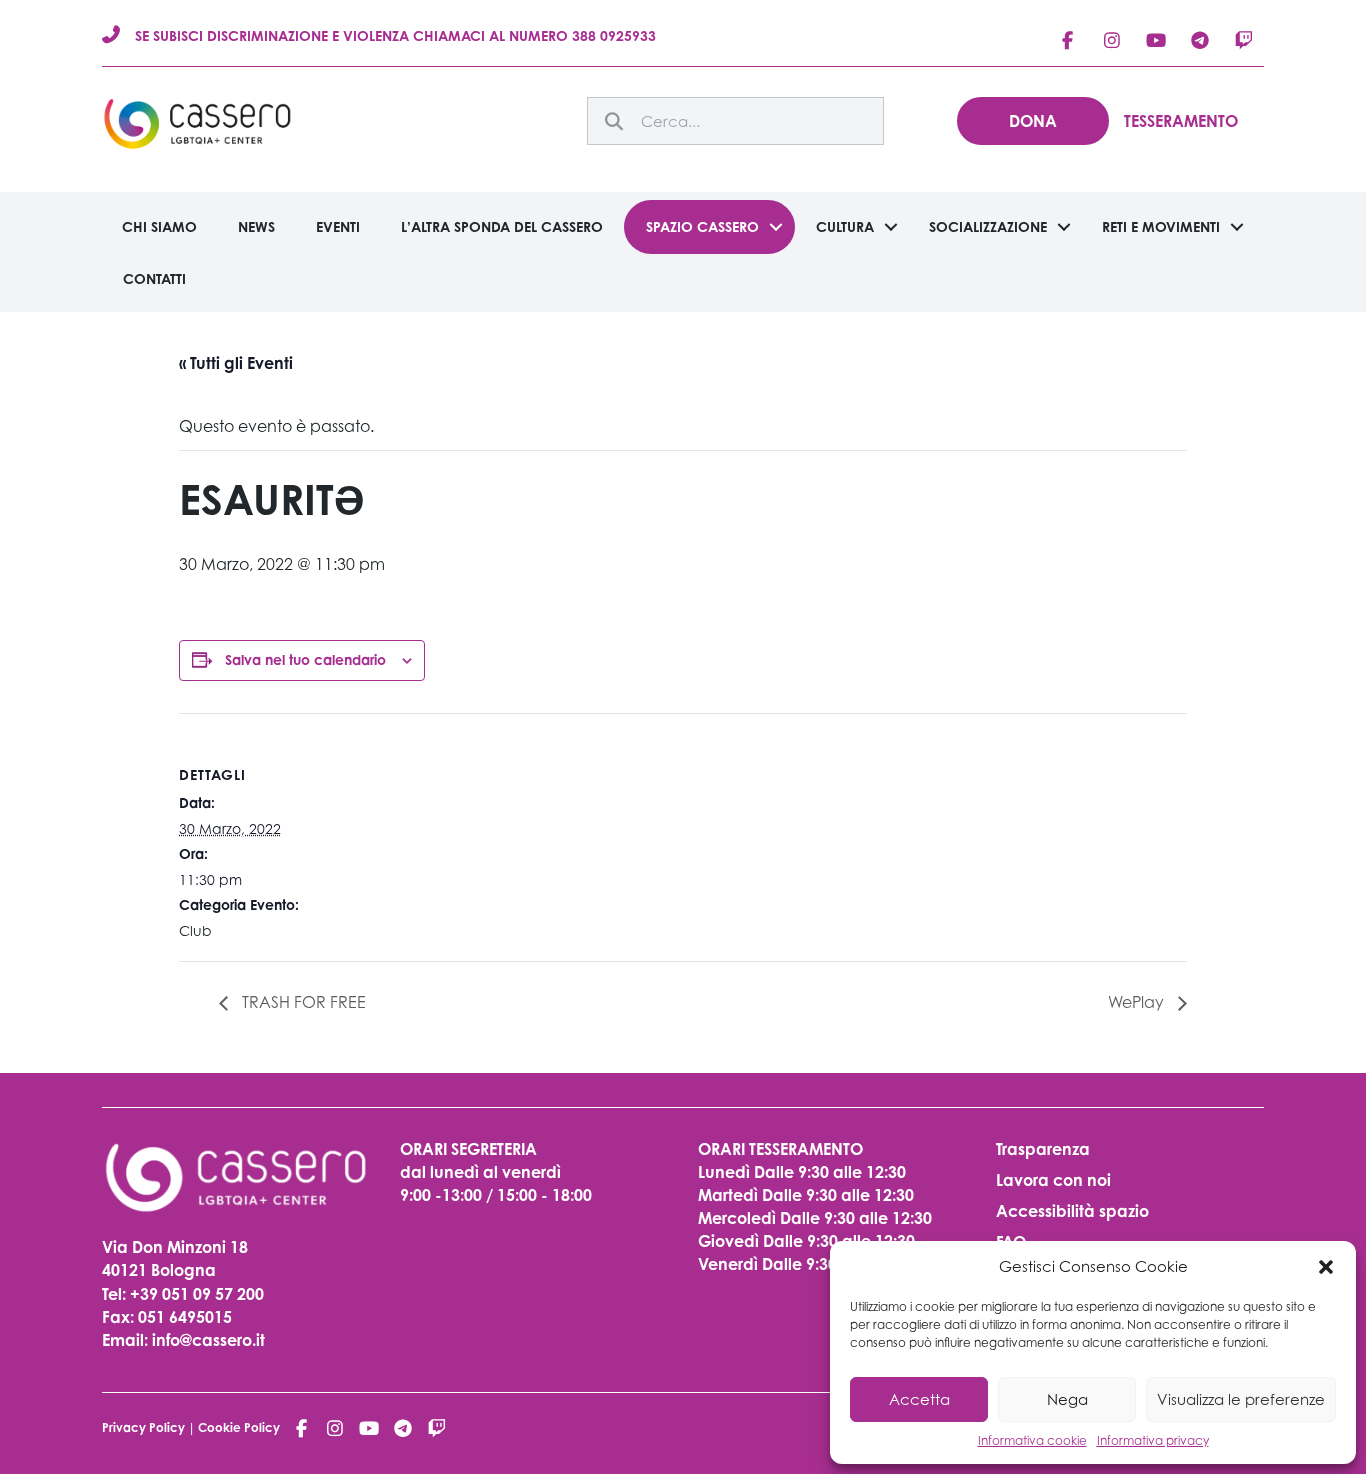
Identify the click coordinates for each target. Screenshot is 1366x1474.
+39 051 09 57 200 (197, 1294)
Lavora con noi (1053, 1180)
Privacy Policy (143, 1427)
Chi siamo (159, 226)
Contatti (154, 278)
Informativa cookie (1032, 1440)
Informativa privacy (1153, 1440)
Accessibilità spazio (1072, 1211)
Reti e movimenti (1161, 226)
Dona (1033, 121)
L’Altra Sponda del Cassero (502, 226)
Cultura (845, 226)
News (256, 226)
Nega (1067, 1399)
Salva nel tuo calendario (305, 659)
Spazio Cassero (702, 226)
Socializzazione (988, 226)
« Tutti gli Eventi (236, 363)
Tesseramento (1181, 121)
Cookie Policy (239, 1427)
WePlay (1138, 1002)
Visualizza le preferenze (1241, 1399)
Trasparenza (1043, 1149)
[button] (1326, 1267)
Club (195, 930)
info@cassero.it (206, 1340)
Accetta (919, 1399)
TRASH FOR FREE (302, 1002)
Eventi (338, 226)
